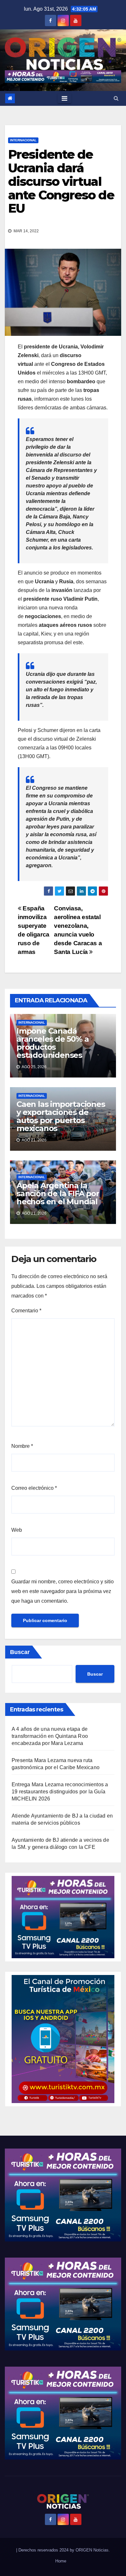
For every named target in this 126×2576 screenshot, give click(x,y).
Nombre (22, 1446)
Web (17, 1530)
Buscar (20, 1652)
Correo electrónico (34, 1488)
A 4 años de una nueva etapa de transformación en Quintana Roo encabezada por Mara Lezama (50, 1736)
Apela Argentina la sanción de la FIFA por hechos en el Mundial (58, 1193)
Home (61, 2561)
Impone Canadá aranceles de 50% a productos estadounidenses (52, 1043)
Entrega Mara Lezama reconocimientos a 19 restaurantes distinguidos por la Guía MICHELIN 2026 (60, 1792)
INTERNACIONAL (23, 140)
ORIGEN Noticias (92, 2550)
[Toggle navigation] (64, 98)
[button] (116, 98)
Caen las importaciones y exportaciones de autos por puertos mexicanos (61, 1116)
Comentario (26, 1311)
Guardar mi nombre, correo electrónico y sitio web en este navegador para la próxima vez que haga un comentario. (63, 1591)
